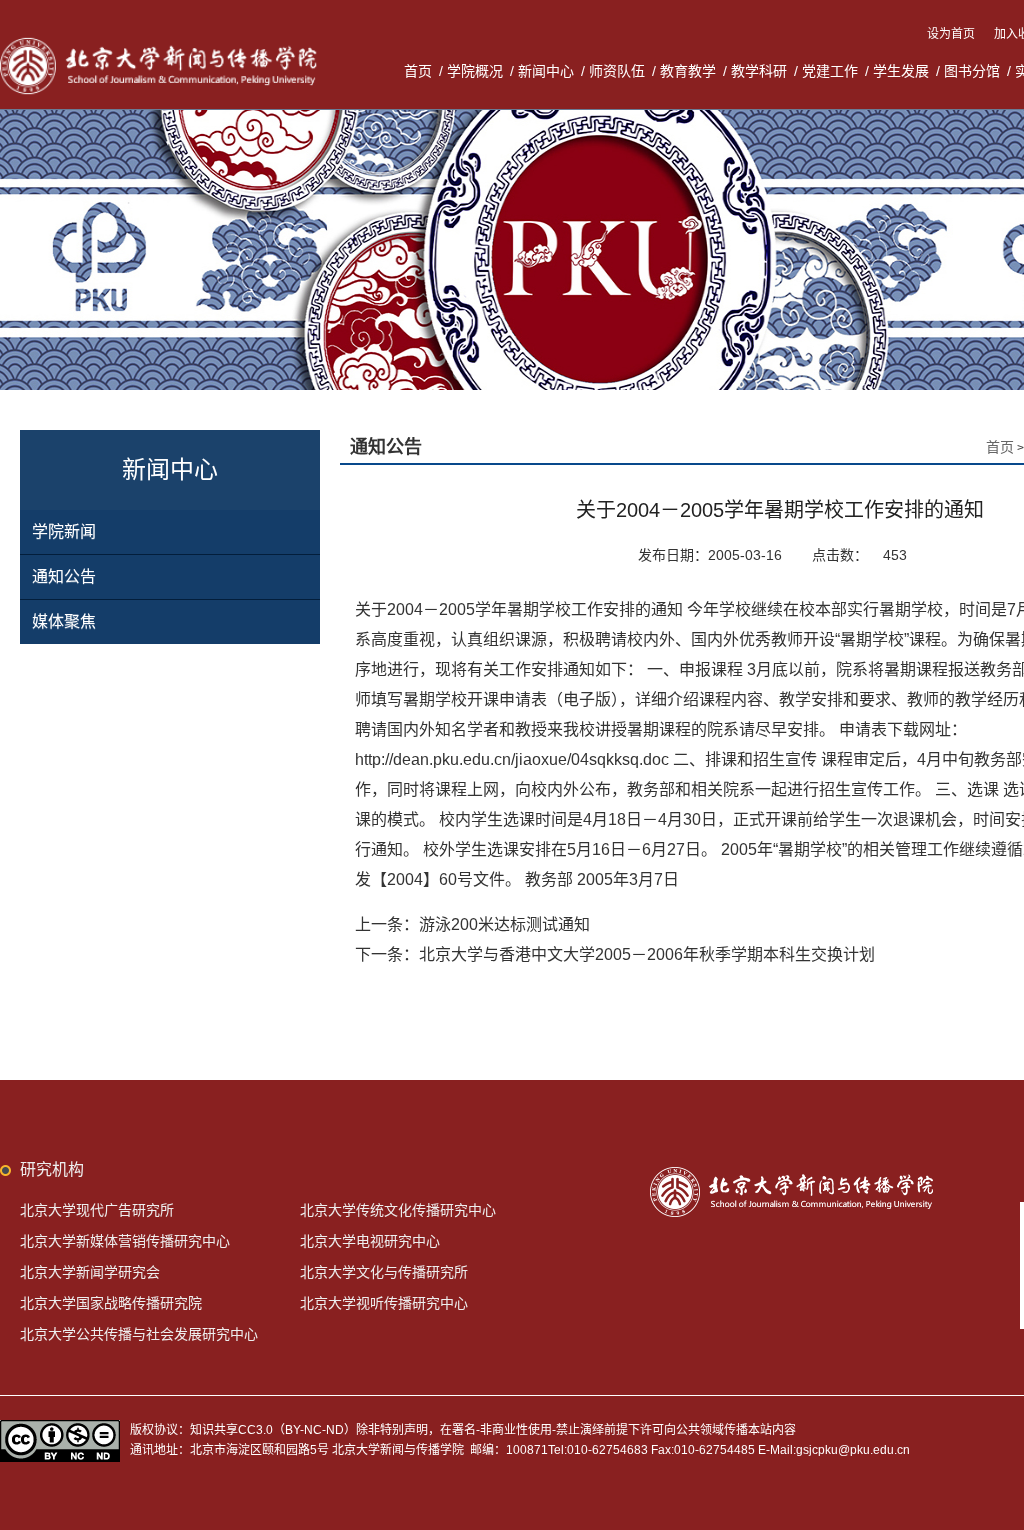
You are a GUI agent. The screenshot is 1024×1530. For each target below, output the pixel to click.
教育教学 (688, 71)
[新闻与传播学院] (162, 40)
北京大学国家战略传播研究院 (111, 1303)
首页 (418, 71)
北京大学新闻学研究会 (90, 1272)
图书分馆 (972, 71)
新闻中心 (546, 71)
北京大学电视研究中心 (370, 1241)
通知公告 (64, 576)
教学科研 (759, 71)
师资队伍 (617, 71)
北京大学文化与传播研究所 (384, 1272)
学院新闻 (64, 531)
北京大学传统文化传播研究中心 (398, 1210)
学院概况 (475, 71)
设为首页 (952, 34)
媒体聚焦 (64, 621)
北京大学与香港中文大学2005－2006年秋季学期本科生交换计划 (647, 954)
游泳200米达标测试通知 (504, 924)
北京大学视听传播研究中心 (384, 1303)
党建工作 (830, 71)
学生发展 (901, 71)
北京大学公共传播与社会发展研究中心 (139, 1334)
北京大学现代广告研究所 (97, 1210)
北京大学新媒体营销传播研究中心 (125, 1241)
